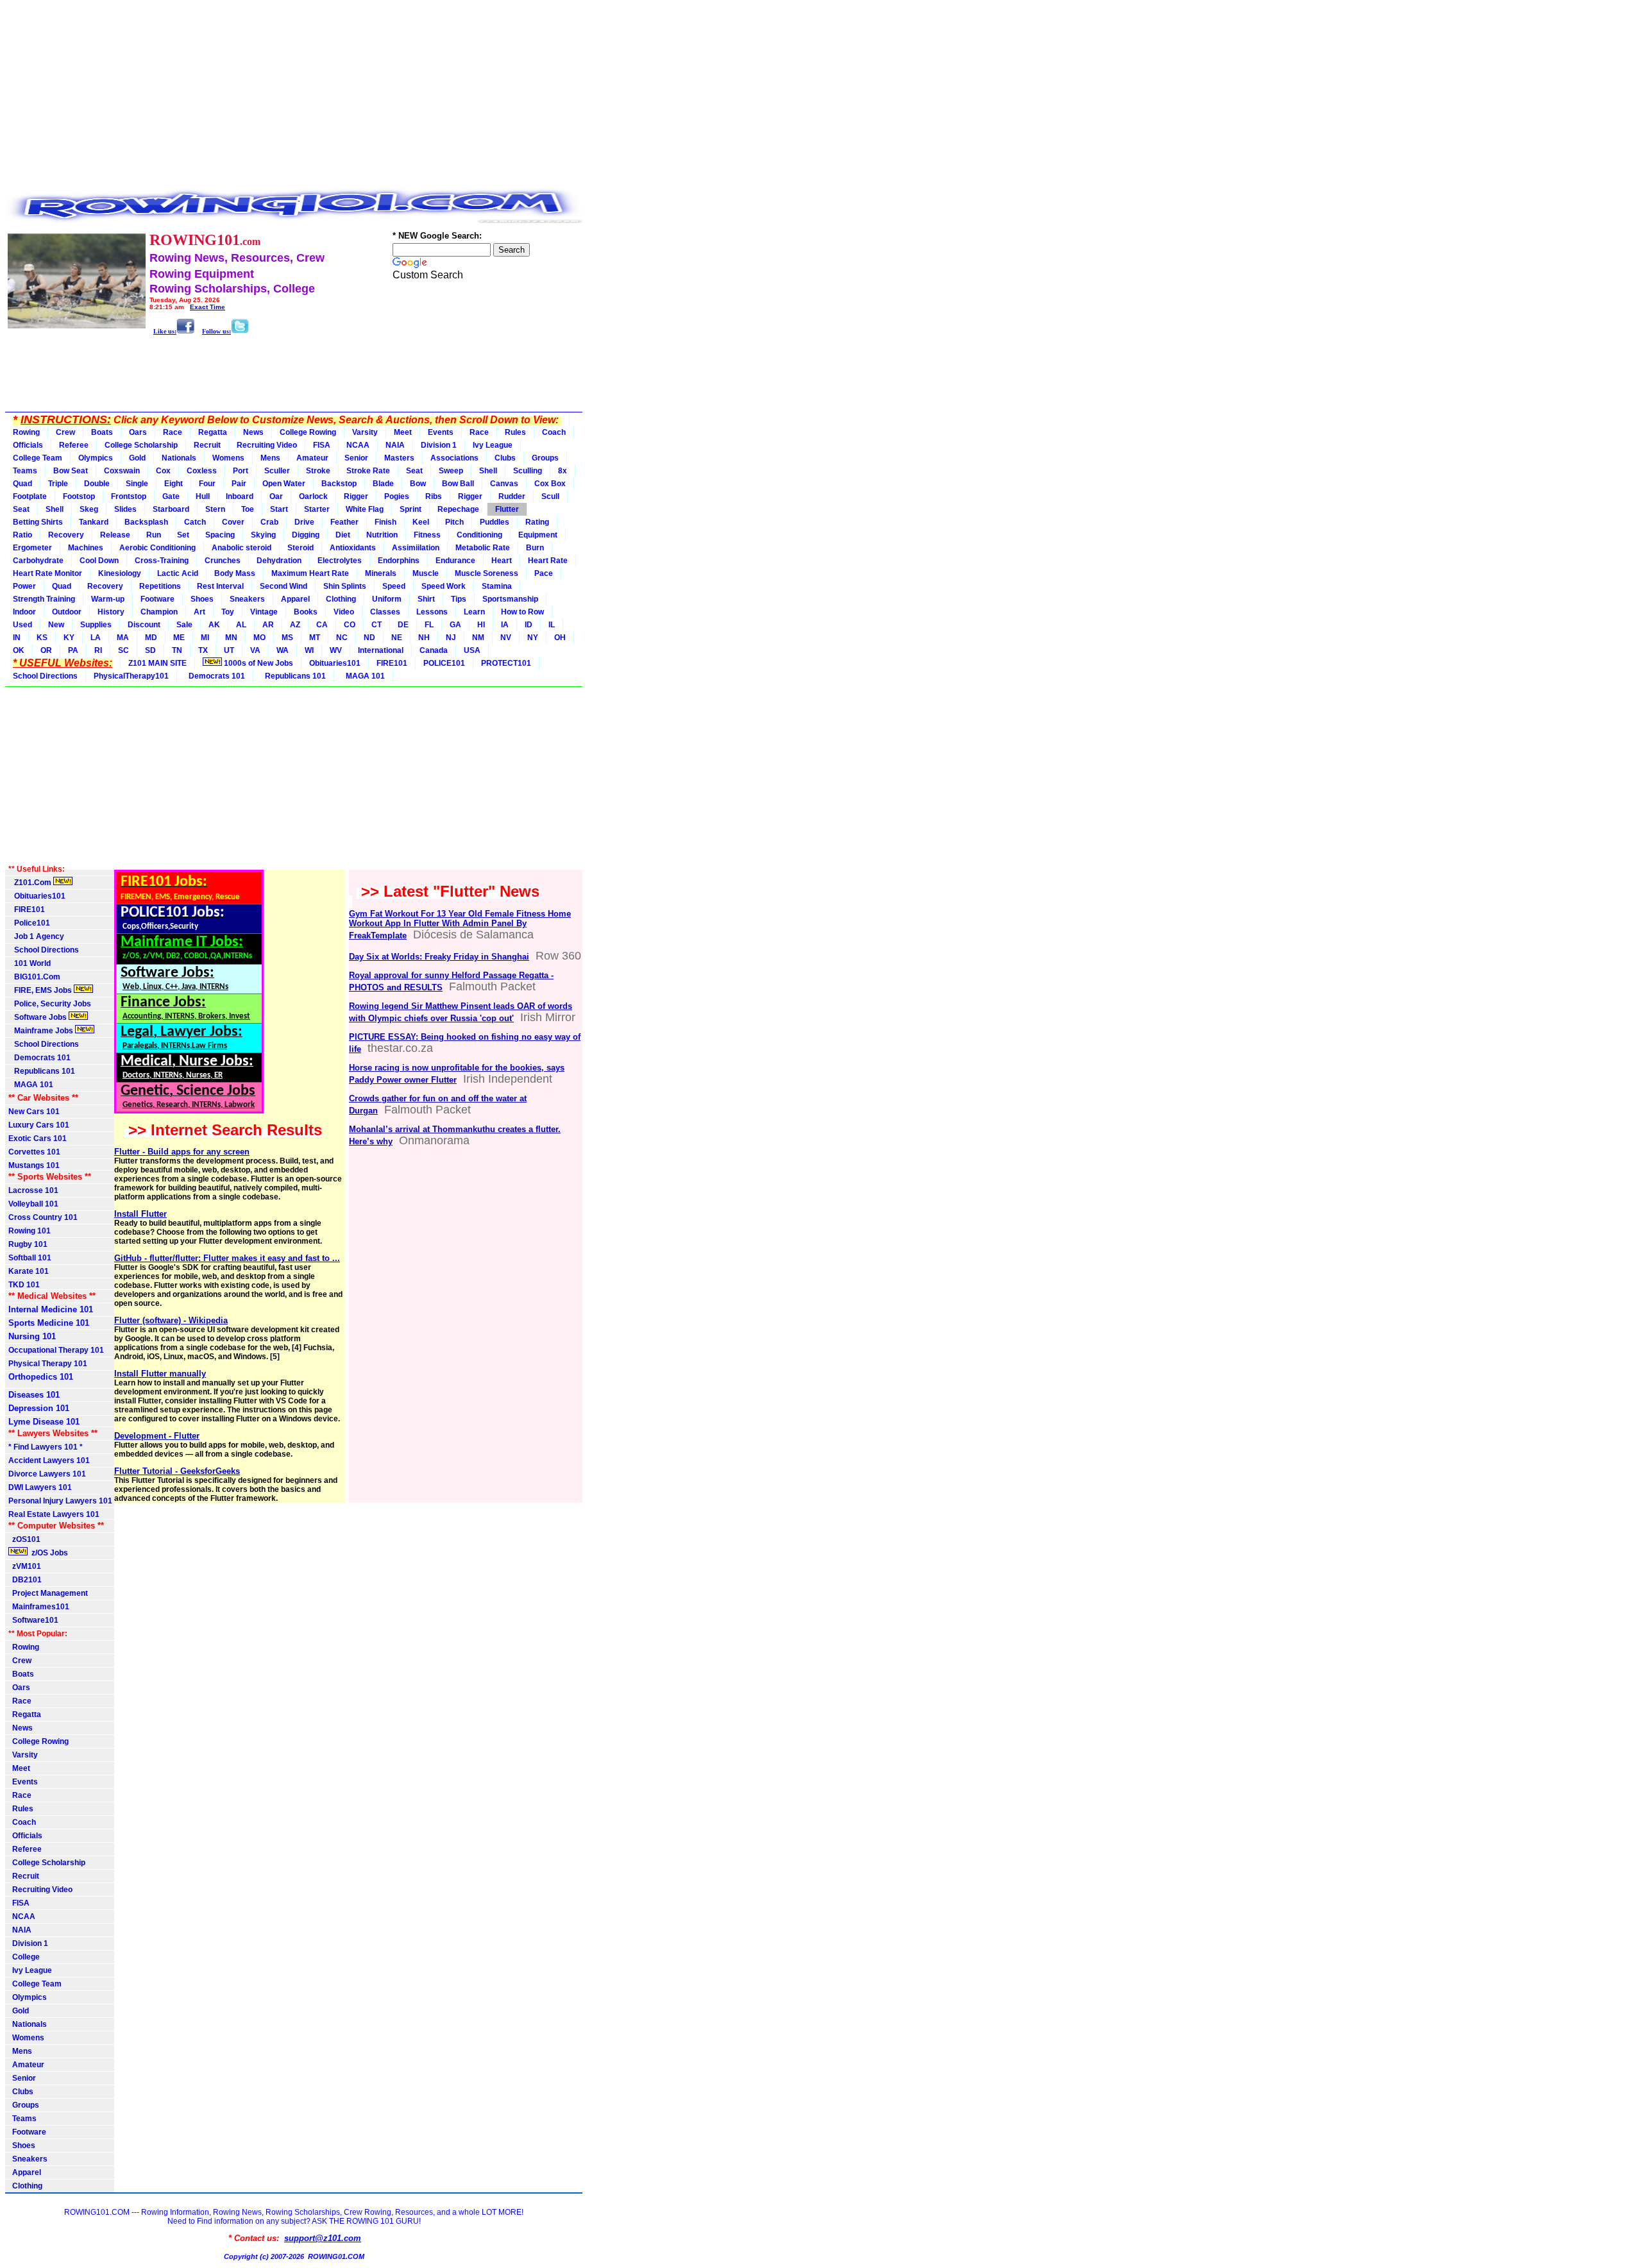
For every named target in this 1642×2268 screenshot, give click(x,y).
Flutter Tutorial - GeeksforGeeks (177, 1471)
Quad (22, 484)
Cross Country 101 (43, 1217)
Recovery (66, 535)
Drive (304, 522)
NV (506, 638)
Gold (137, 458)
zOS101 (24, 1539)
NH (424, 638)
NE (397, 638)
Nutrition (382, 535)
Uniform (387, 599)
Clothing (341, 599)
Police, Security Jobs (51, 1004)
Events (441, 432)
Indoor (24, 612)
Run (154, 535)
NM (478, 638)
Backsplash (146, 522)
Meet (403, 432)
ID (529, 625)
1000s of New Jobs (258, 663)
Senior (356, 458)
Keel (421, 522)
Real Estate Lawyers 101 (54, 1514)
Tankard (94, 522)
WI (309, 650)
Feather (344, 522)
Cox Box (550, 484)
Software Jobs (38, 1017)
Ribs (434, 496)
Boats (102, 432)
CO (350, 625)
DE (403, 625)
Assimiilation (416, 548)
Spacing (220, 535)
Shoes (202, 599)
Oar (276, 496)
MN (231, 638)
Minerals (381, 573)
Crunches (223, 561)
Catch (195, 522)
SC (123, 650)
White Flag (365, 509)
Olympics (96, 458)
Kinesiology (120, 573)
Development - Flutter (157, 1436)
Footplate (30, 496)
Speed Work (444, 586)
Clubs (505, 458)
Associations (454, 458)
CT (377, 625)
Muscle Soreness (487, 573)
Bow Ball (458, 484)
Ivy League (493, 445)
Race (173, 432)
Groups (545, 458)
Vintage (264, 612)
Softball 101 (30, 1258)
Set (183, 535)
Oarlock (313, 496)
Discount (144, 625)
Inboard (240, 496)
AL (241, 625)
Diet (343, 535)
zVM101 (25, 1566)
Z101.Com (31, 883)
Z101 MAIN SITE (157, 663)
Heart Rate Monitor (47, 573)
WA (283, 650)
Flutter (507, 509)
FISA (322, 445)
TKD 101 (24, 1285)
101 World (30, 963)
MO (259, 638)
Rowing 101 (30, 1231)
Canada (434, 650)
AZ (295, 625)
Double (97, 484)
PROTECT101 (506, 663)
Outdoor (67, 612)
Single (137, 484)
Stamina (497, 586)
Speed (394, 586)
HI (481, 625)
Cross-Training (162, 561)
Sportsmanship (510, 599)
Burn (535, 548)
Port (241, 471)
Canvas (504, 484)
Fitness (427, 535)
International (381, 650)
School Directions (45, 676)
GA (455, 625)
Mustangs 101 (34, 1165)
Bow (418, 484)
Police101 (29, 923)
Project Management (48, 1593)
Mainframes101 (39, 1607)
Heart (502, 561)
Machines (86, 548)
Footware (157, 599)
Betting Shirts (38, 522)
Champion (159, 612)
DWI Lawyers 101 (40, 1487)
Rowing (26, 432)
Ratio (22, 535)
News (253, 432)
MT (315, 638)
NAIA (395, 445)
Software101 (33, 1620)
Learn (474, 612)
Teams (25, 471)
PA (73, 650)
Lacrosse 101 (33, 1190)
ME (179, 638)
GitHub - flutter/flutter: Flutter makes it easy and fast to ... (227, 1258)
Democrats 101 (215, 676)
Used (22, 625)
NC (342, 638)
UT (229, 650)
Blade (383, 484)
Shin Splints (345, 586)
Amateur (312, 458)
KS (42, 638)
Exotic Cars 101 (38, 1138)
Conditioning (479, 535)
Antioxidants (353, 548)
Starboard (171, 509)
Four (207, 484)
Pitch (454, 522)
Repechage (458, 509)
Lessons (432, 612)
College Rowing (308, 432)
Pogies (397, 496)
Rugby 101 (28, 1244)
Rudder (512, 496)
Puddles (495, 522)
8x (563, 471)
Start (279, 509)
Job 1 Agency (36, 936)
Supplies (96, 625)
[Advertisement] (294, 95)
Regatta (213, 432)
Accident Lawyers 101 (49, 1460)
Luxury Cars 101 (39, 1125)
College (24, 1957)
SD (150, 650)
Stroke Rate (368, 471)
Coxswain (122, 471)
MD (151, 638)
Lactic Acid (178, 573)
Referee (74, 445)
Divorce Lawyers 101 (47, 1474)
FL (429, 625)
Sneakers (247, 599)
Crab (269, 522)
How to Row (522, 612)
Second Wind (284, 586)
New (56, 625)
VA (255, 650)
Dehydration (279, 561)
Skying (263, 535)
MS (287, 638)
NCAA (358, 445)
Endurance (455, 561)
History (111, 612)
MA (123, 638)
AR (268, 625)
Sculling (528, 471)
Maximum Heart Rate (310, 573)
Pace (544, 573)
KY (69, 638)
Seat (414, 471)
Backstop (339, 484)
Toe (248, 509)
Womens (228, 458)
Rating (537, 522)
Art (199, 612)
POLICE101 (444, 663)
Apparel (295, 599)
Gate (171, 496)
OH (560, 638)
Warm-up (108, 599)
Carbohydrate (38, 561)
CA (322, 625)
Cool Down (99, 561)
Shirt (426, 599)
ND (369, 638)
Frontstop (129, 496)
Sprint (410, 509)
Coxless (202, 471)
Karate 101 (29, 1271)
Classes (385, 612)
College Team (38, 458)
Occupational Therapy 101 (56, 1350)
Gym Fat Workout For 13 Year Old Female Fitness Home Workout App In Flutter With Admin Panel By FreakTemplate (460, 925)
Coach (554, 432)
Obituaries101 (335, 663)
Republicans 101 (293, 676)
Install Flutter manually (160, 1374)
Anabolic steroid (241, 548)
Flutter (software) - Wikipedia (171, 1320)
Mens (270, 458)
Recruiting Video (267, 445)
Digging (306, 535)
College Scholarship (141, 445)
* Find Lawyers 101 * (46, 1447)
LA (96, 638)
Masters (399, 458)
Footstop (79, 496)
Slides (125, 509)
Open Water (284, 484)
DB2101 (25, 1580)
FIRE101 (392, 663)
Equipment (538, 535)
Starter (317, 509)
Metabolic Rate (483, 548)
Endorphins (399, 561)
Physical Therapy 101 (48, 1364)
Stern (215, 509)
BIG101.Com (34, 977)
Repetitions (160, 586)
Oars (138, 432)
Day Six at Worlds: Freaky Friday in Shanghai (439, 957)
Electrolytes (340, 561)
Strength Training (44, 599)
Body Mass (235, 573)
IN (17, 638)
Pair (239, 484)
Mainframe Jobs (42, 1031)
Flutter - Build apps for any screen (182, 1152)
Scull (550, 496)
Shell (488, 471)
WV (336, 650)
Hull (203, 496)
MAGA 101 (363, 676)
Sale (184, 625)
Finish (385, 522)
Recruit (207, 445)
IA (505, 625)
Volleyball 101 (33, 1204)
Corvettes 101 (34, 1152)
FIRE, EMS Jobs (41, 990)
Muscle (426, 573)
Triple (58, 484)
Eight (174, 484)
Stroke (318, 471)
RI (98, 650)
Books (306, 612)
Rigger (356, 496)
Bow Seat (71, 471)
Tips (459, 599)
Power (24, 586)
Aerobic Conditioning (157, 548)
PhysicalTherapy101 (131, 676)
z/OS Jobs (49, 1553)
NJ (451, 638)
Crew (65, 432)
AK (214, 625)
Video (344, 612)
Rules (515, 432)
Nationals (179, 458)
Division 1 (439, 445)
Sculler (277, 471)
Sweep (451, 471)
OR (46, 650)
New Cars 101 (34, 1112)
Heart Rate (548, 561)
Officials (28, 445)
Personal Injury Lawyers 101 (60, 1501)
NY (533, 638)
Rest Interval (220, 586)
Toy (228, 612)
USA (472, 650)
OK (19, 650)
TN (177, 650)
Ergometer (32, 548)
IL (552, 625)
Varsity (365, 432)
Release (115, 535)
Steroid (300, 548)
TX (203, 650)
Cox (163, 471)
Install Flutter (140, 1214)
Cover (233, 522)
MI (205, 638)
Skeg (89, 509)
